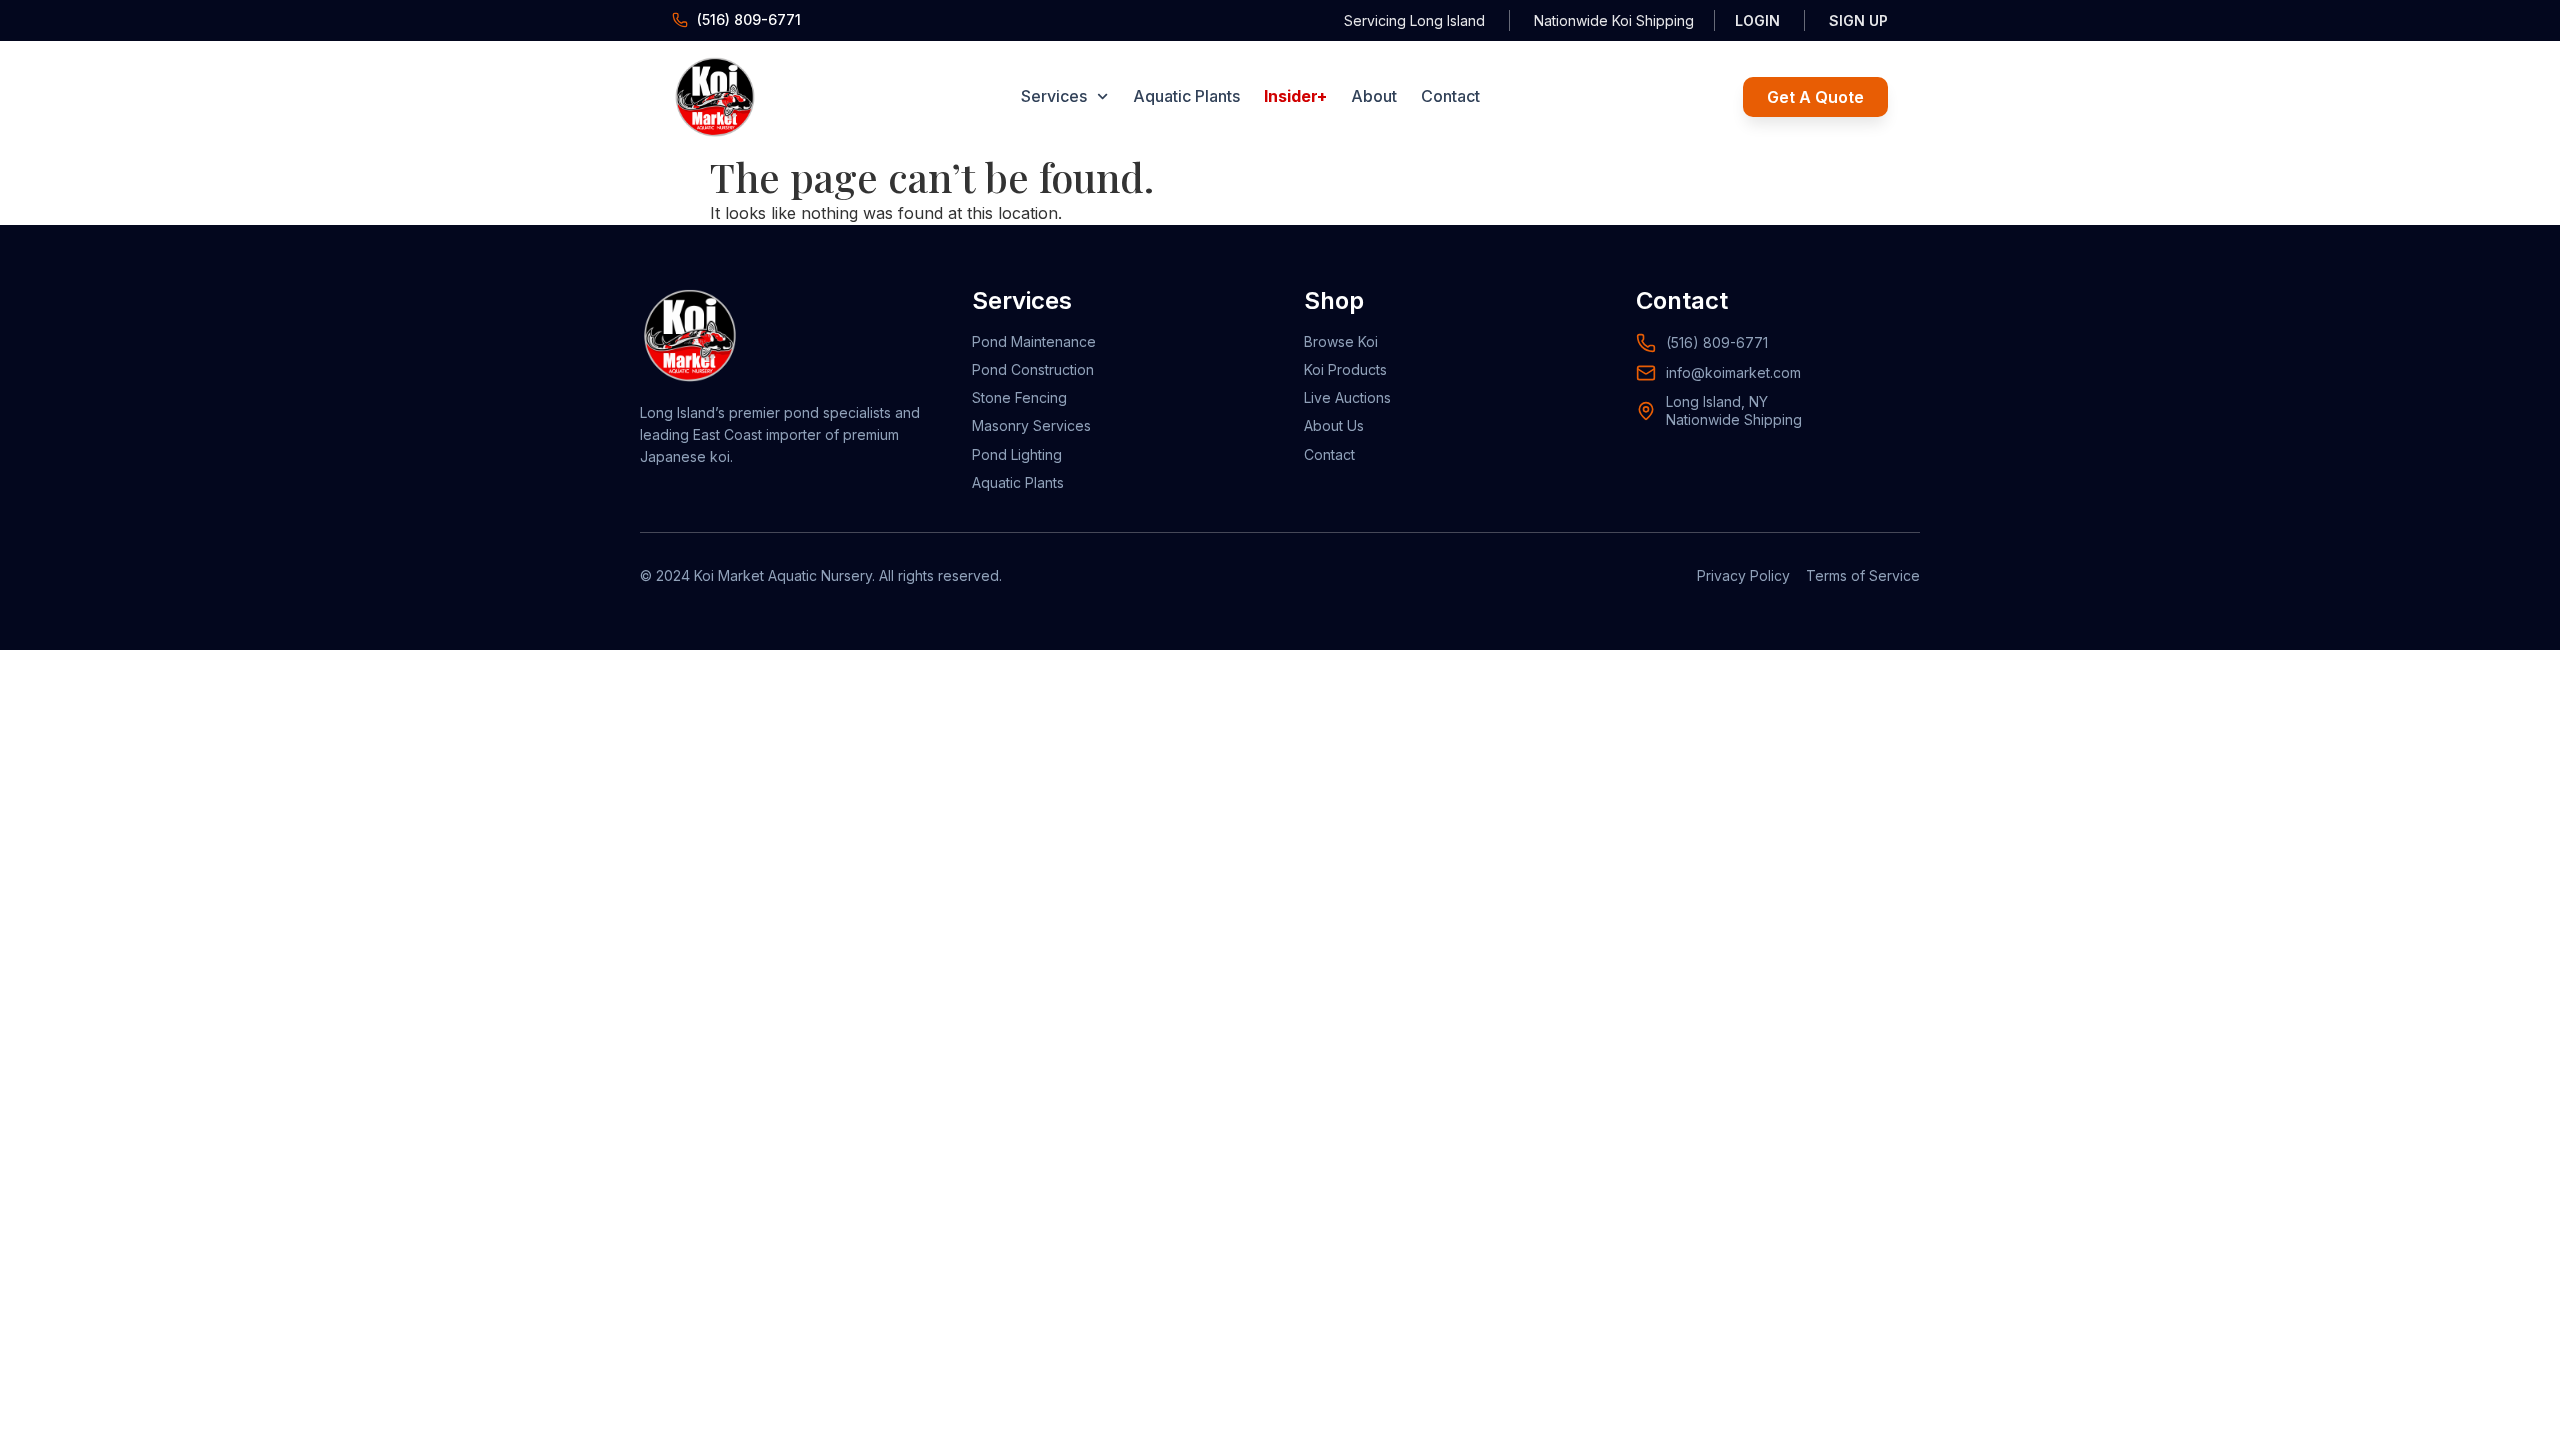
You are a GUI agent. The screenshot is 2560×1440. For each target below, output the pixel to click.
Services (1054, 96)
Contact (1450, 96)
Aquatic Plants (1186, 96)
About (1374, 96)
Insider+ (1295, 96)
